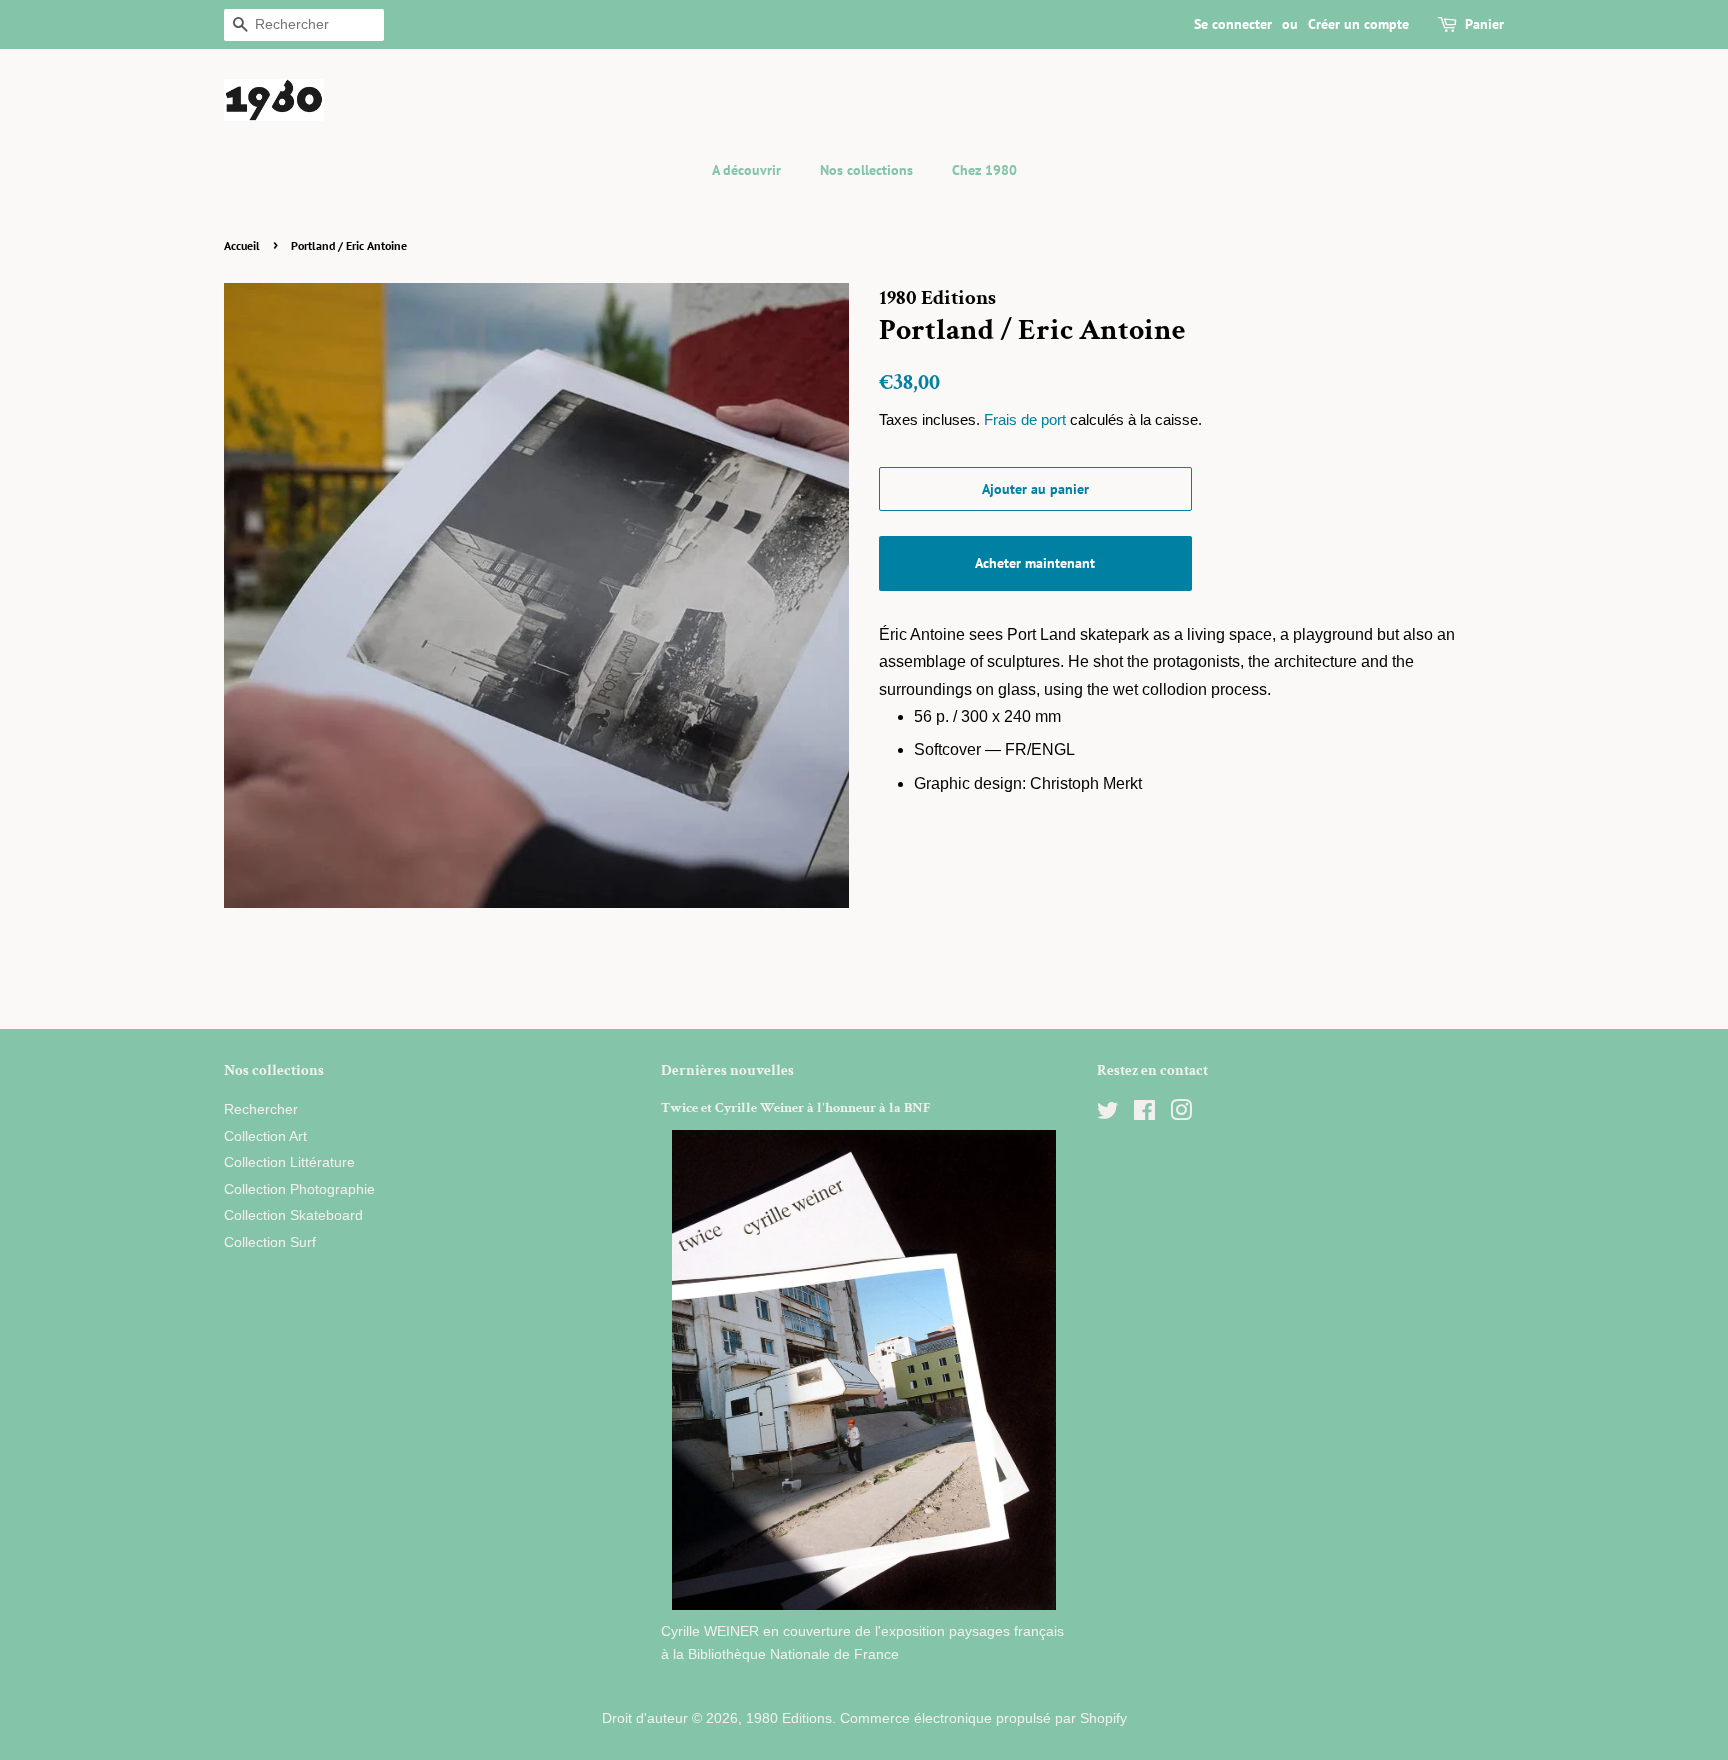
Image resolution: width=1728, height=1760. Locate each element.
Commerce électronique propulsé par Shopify (983, 1718)
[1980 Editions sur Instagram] (1181, 1114)
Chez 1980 (984, 170)
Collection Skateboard (293, 1215)
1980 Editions (789, 1718)
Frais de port (1025, 419)
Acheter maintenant (1035, 563)
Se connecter (1233, 24)
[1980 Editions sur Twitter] (1108, 1114)
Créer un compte (1358, 24)
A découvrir (746, 170)
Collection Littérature (289, 1162)
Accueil (242, 245)
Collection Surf (270, 1242)
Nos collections (866, 170)
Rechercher (261, 1109)
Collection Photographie (299, 1189)
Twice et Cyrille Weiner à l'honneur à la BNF (796, 1108)
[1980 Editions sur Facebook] (1144, 1114)
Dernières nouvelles (727, 1070)
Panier (1484, 24)
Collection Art (265, 1136)
